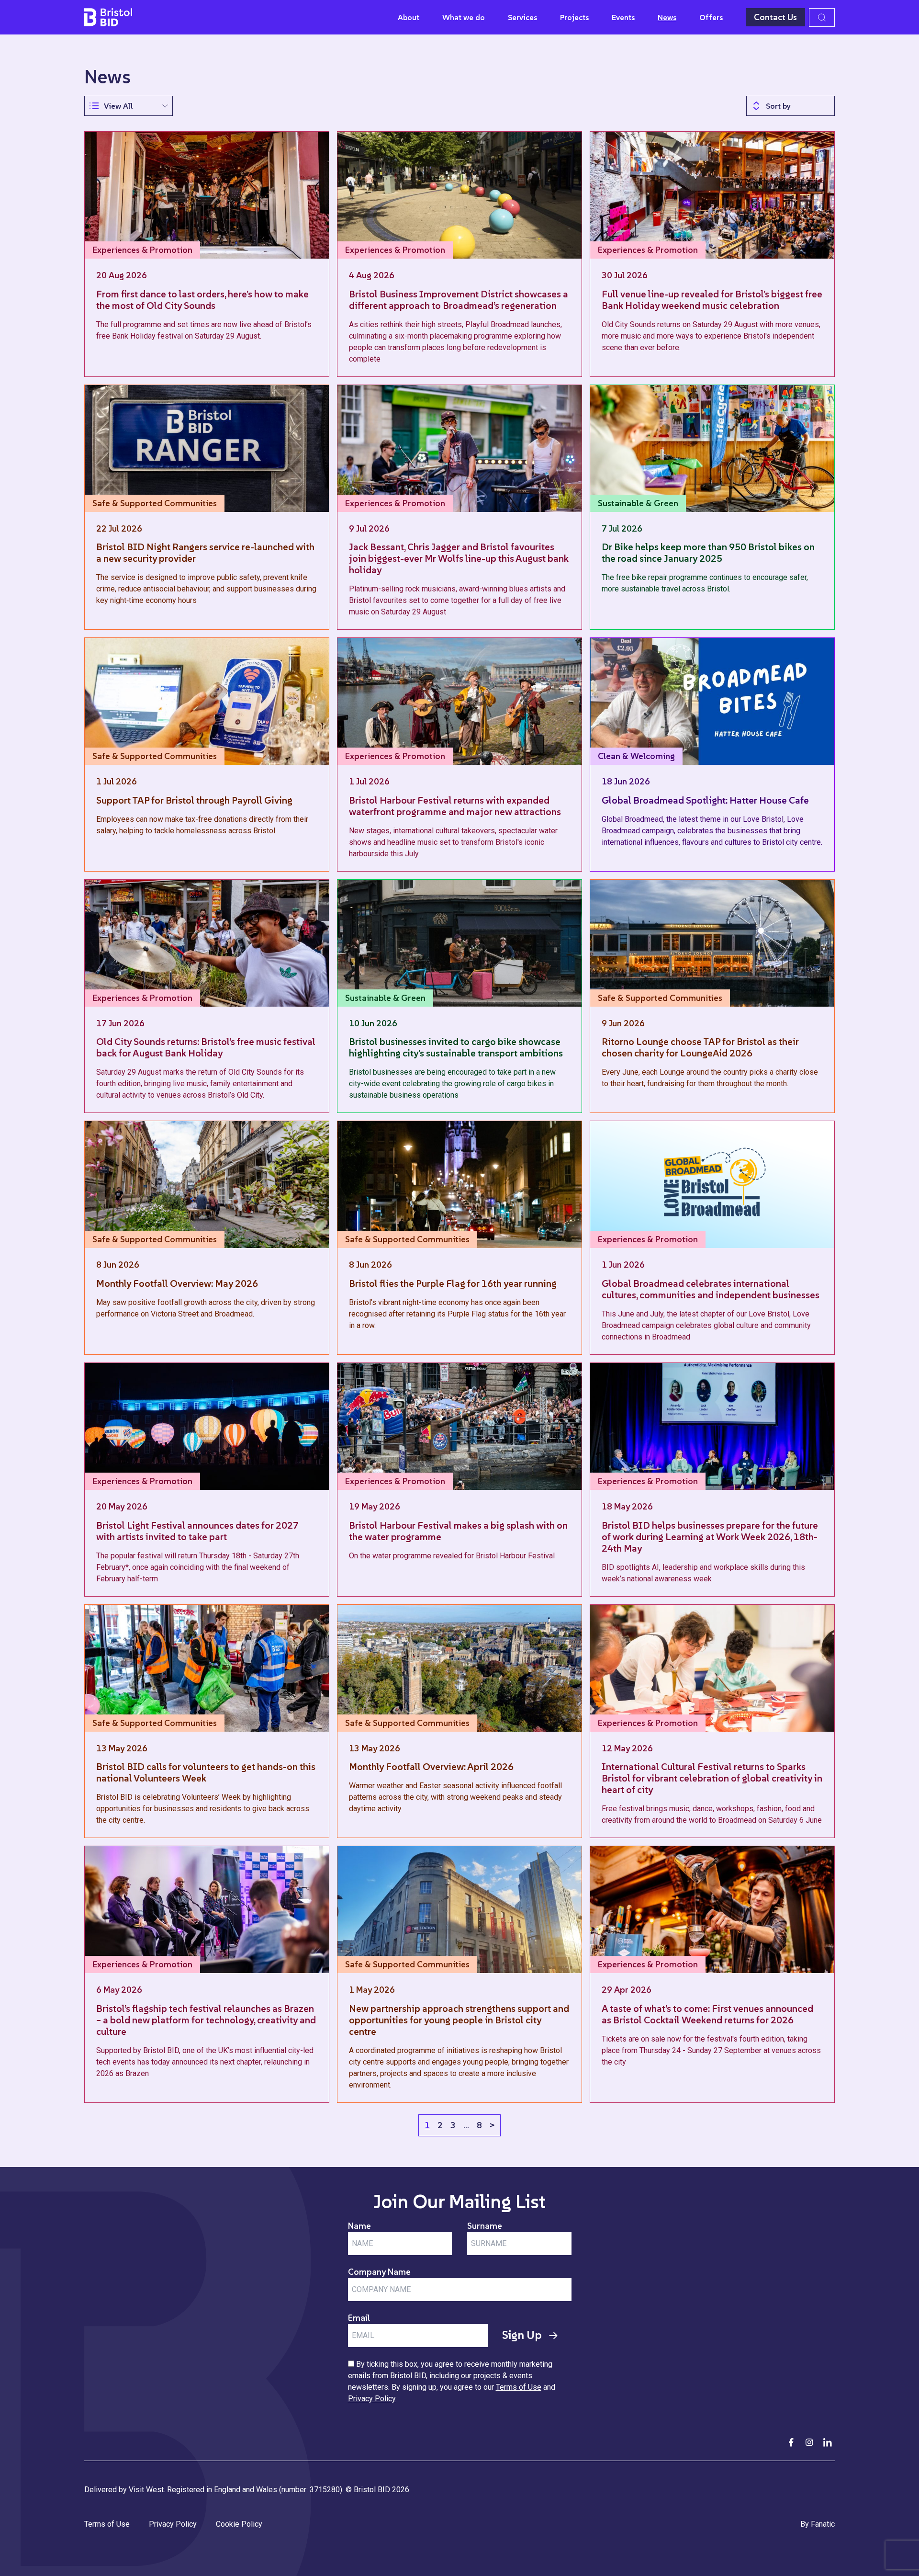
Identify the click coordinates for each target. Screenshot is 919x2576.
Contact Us (775, 17)
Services (522, 17)
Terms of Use (519, 2387)
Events (623, 17)
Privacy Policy (372, 2399)
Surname (485, 2226)
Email (359, 2318)
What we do (464, 17)
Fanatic (823, 2524)
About (409, 17)
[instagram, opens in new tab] (809, 2442)
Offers (711, 17)
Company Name (379, 2272)
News (667, 17)
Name (359, 2226)
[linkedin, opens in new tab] (828, 2442)
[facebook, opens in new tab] (791, 2442)
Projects (574, 17)
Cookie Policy (239, 2524)
